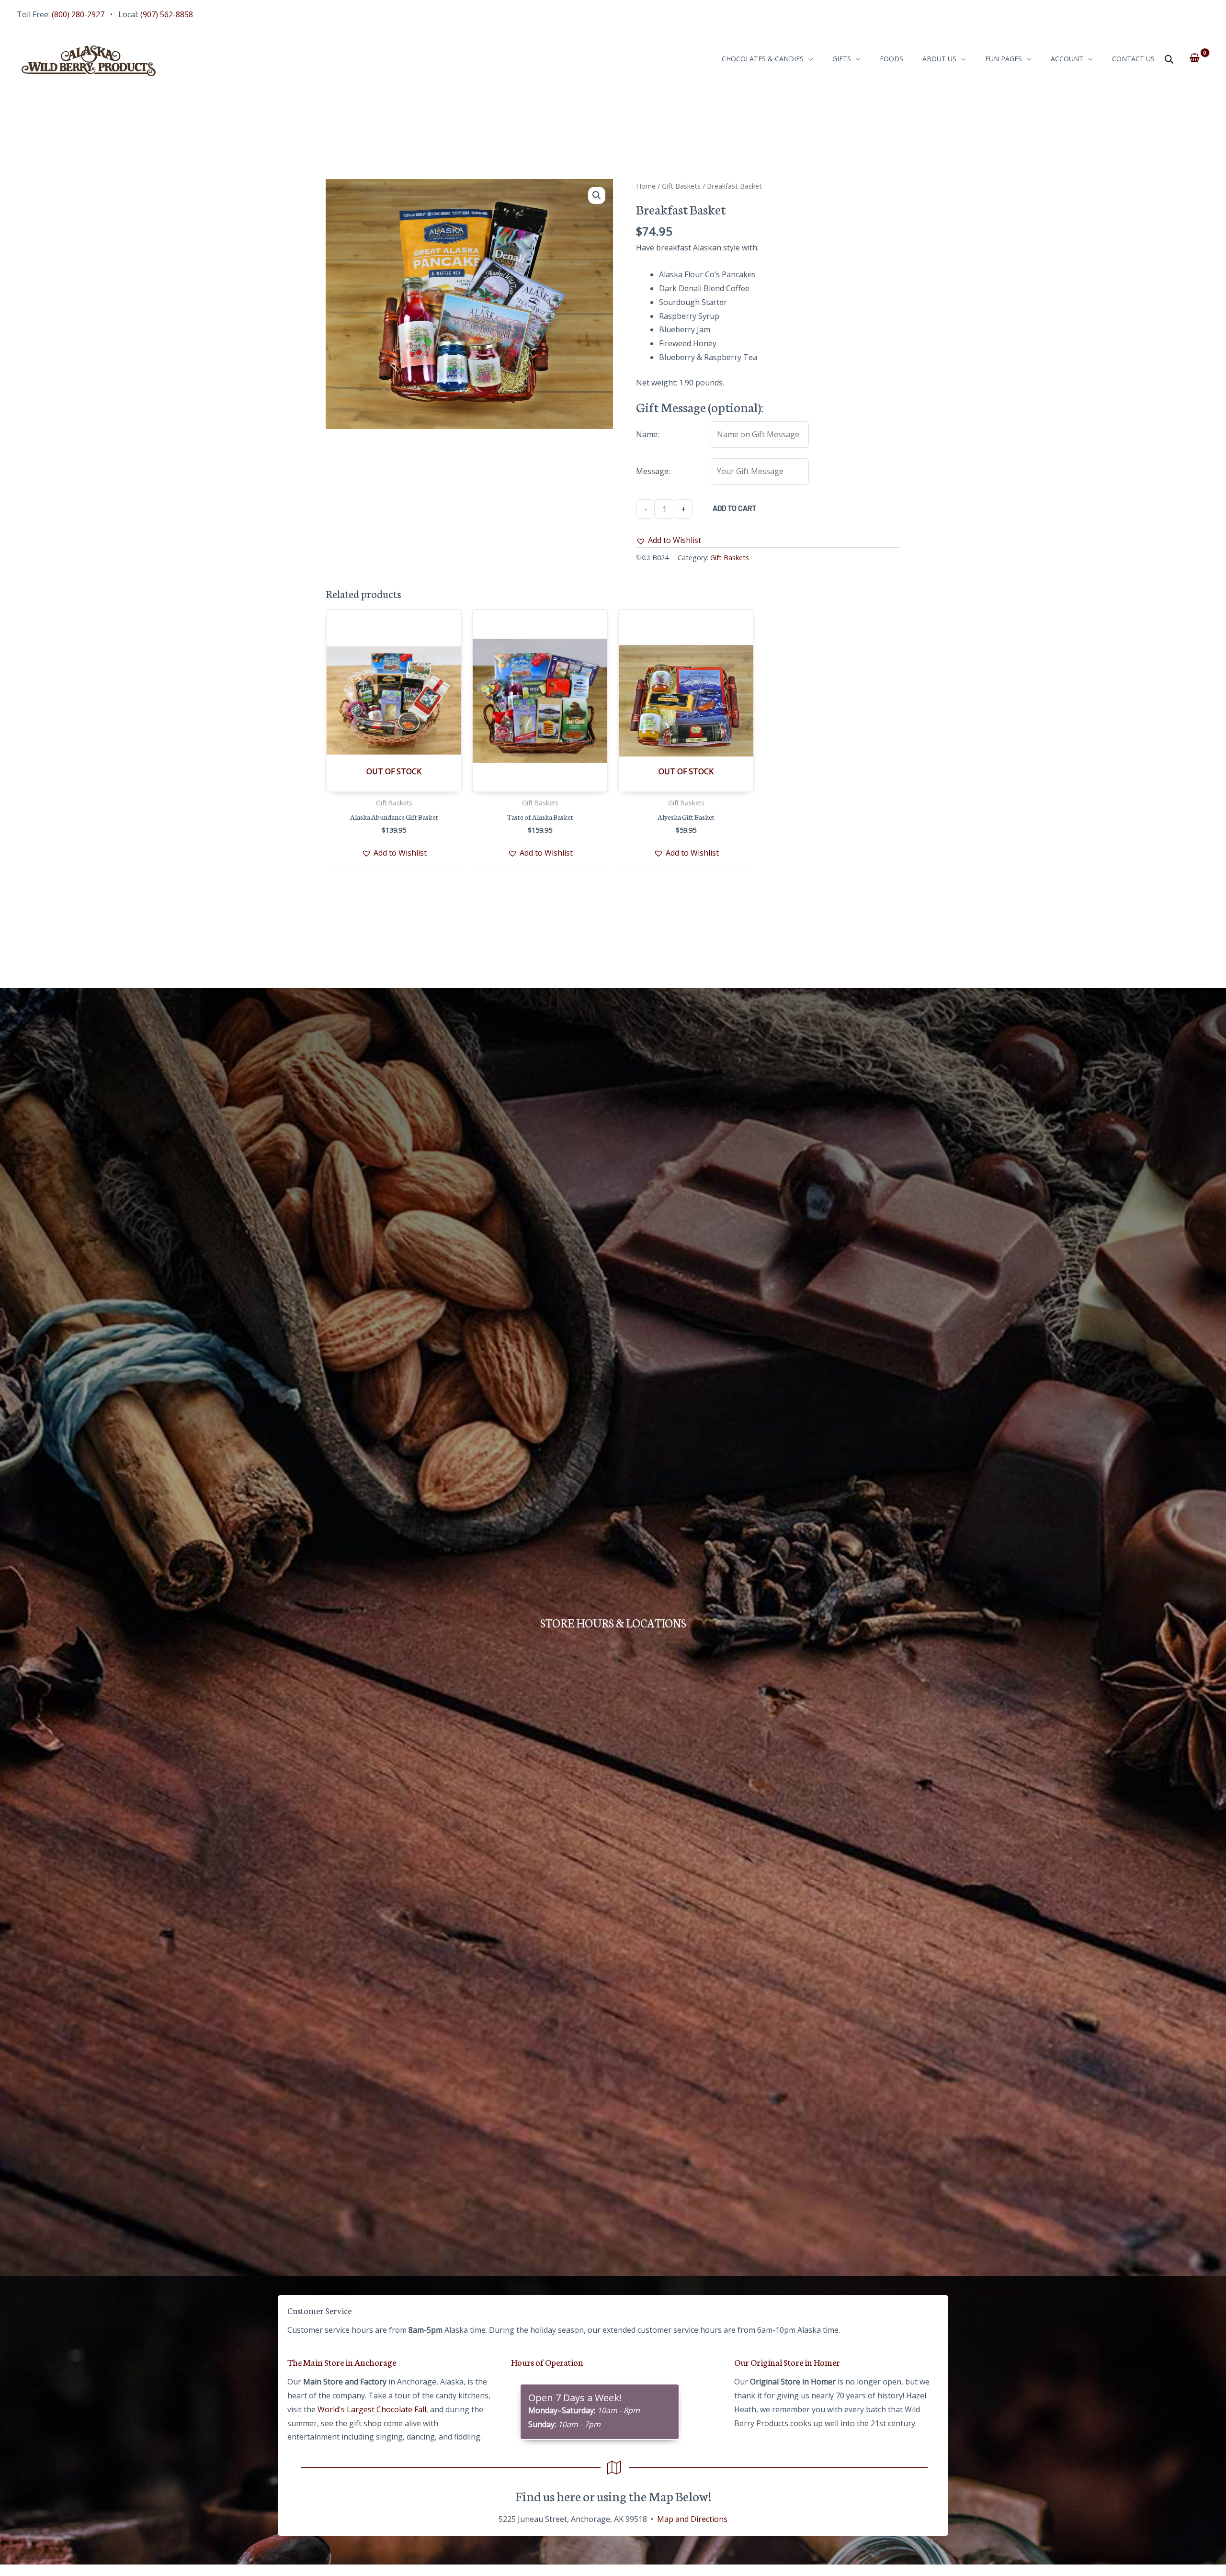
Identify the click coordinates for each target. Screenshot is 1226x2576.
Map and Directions (692, 2519)
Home (646, 186)
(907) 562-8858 (167, 14)
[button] (597, 195)
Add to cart (735, 508)
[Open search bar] (1169, 59)
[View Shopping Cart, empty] (1195, 58)
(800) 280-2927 (78, 14)
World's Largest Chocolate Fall (372, 2409)
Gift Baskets (681, 186)
